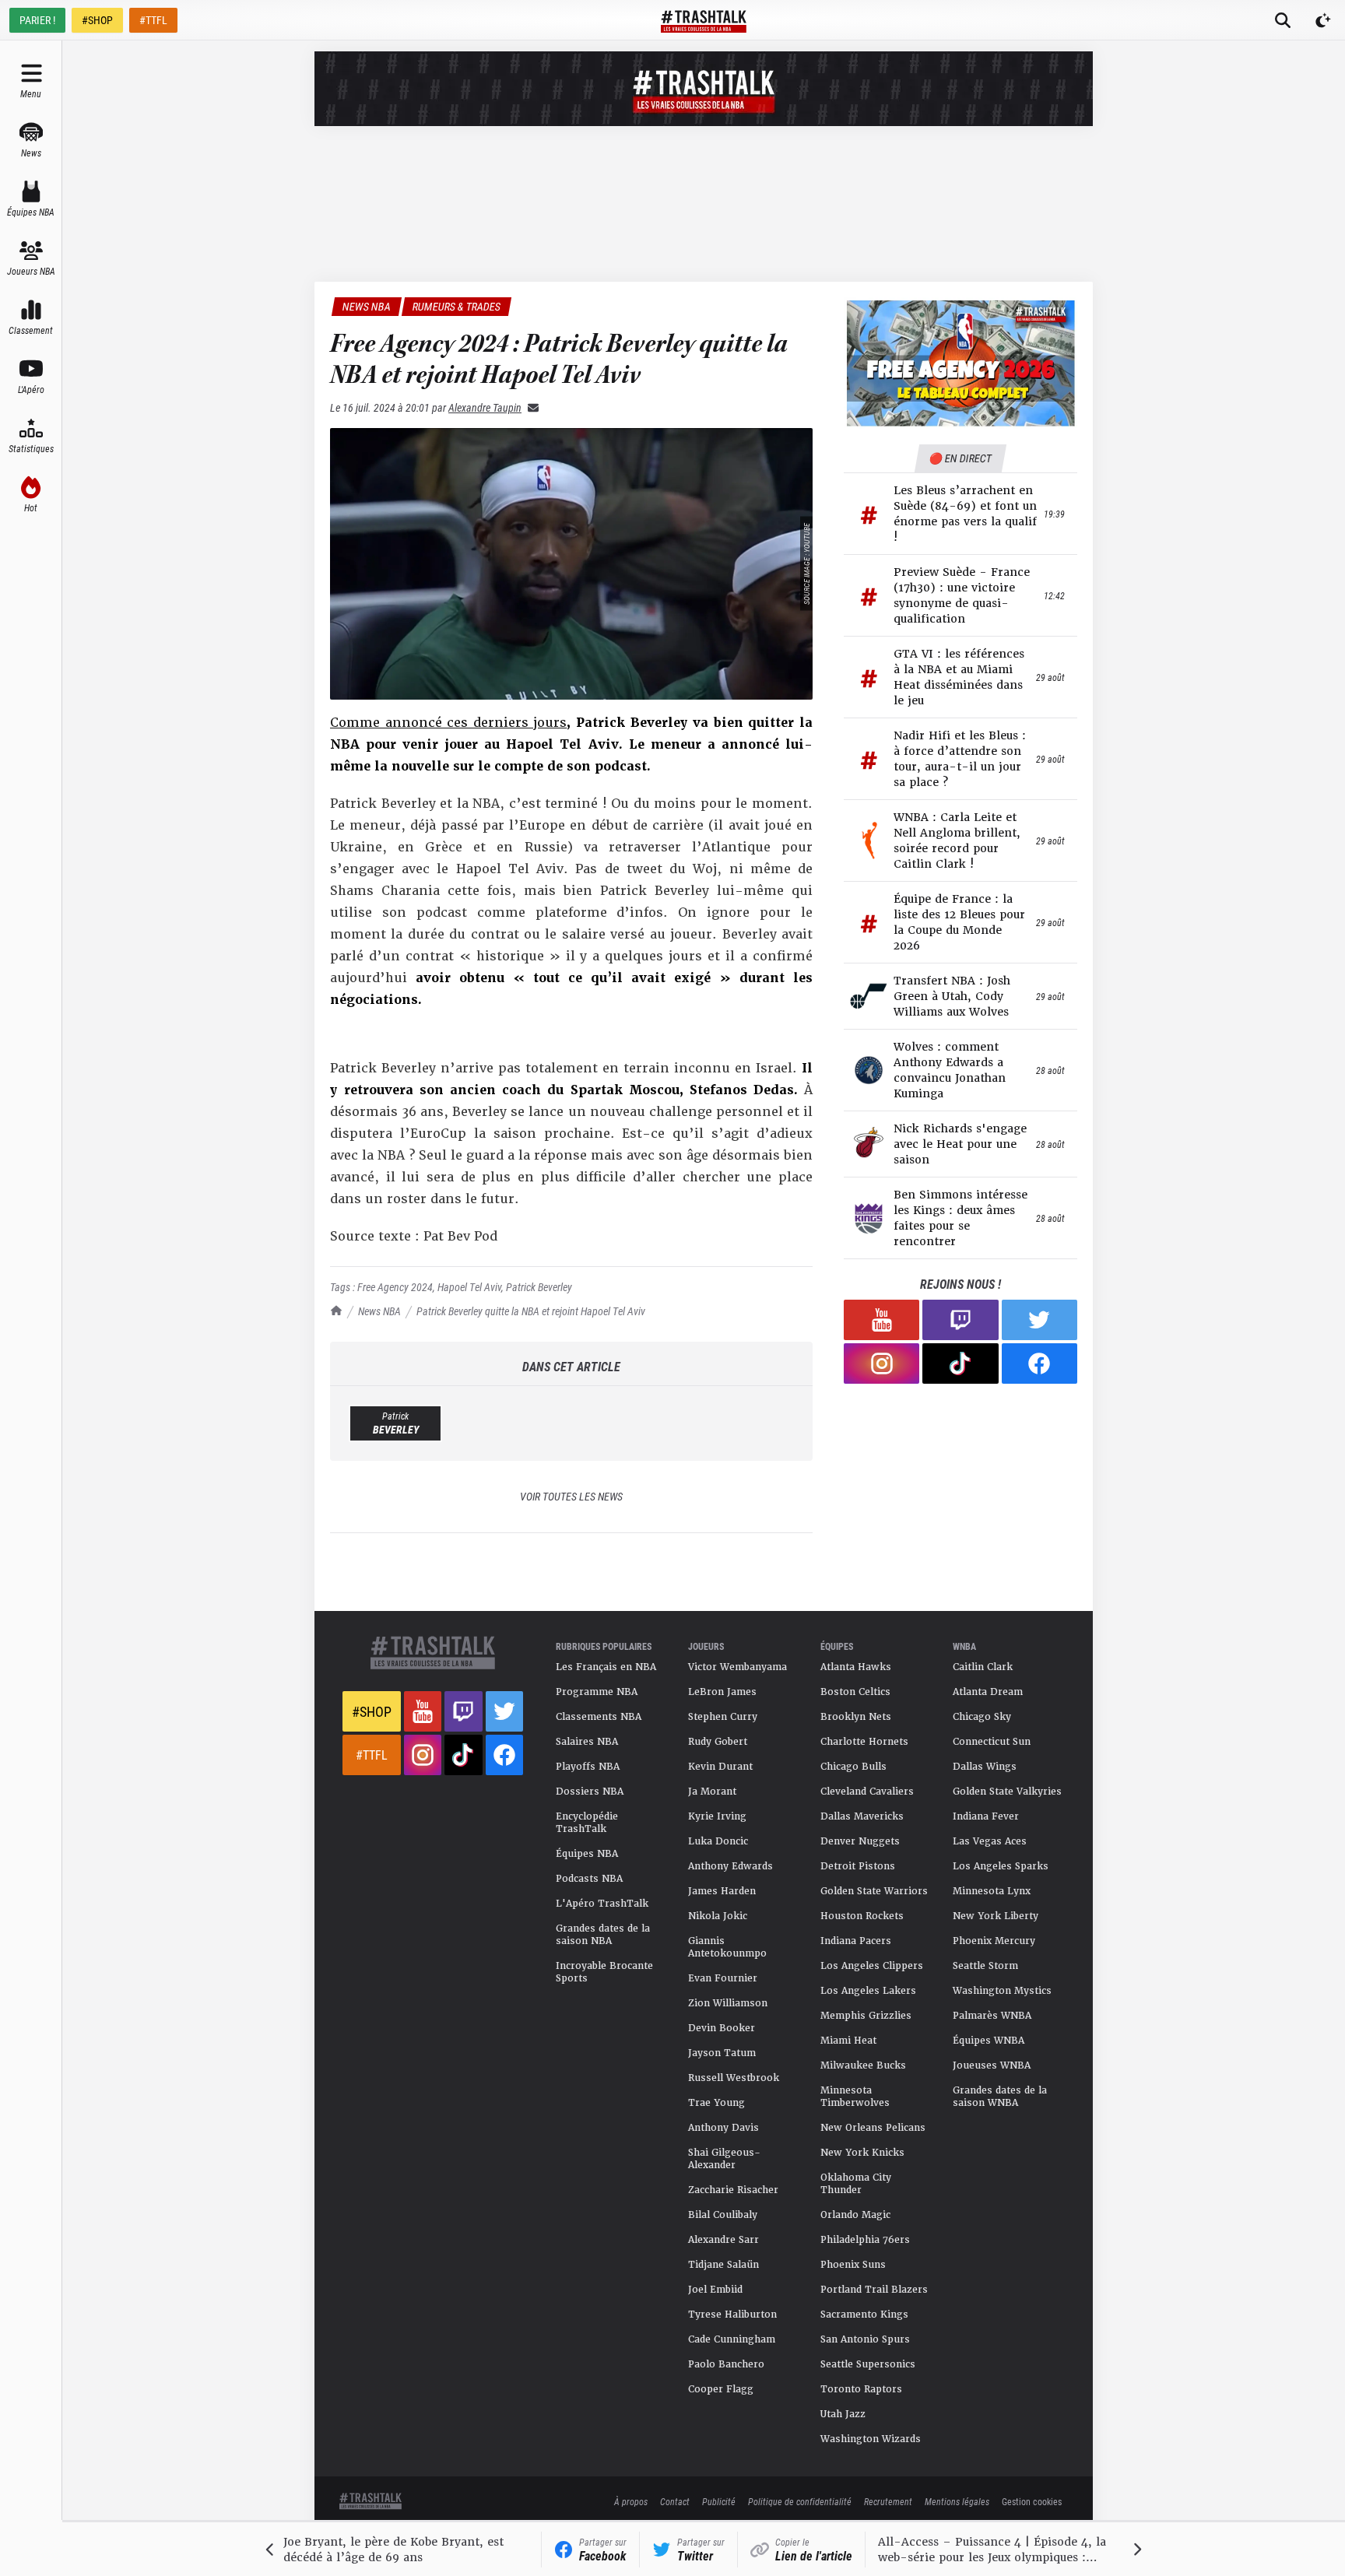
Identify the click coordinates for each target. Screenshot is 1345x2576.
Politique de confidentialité (800, 2501)
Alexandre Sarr (723, 2240)
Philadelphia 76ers (865, 2240)
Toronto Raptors (861, 2389)
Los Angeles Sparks (1001, 1866)
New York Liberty (996, 1916)
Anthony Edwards (730, 1866)
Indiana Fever (986, 1816)
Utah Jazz (843, 2414)
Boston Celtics (855, 1692)
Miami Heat (848, 2041)
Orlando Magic (855, 2215)
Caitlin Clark (983, 1667)
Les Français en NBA (606, 1667)
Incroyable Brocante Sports (604, 1972)
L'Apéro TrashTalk (602, 1904)
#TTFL (153, 20)
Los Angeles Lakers (868, 1991)
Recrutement (888, 2501)
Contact (675, 2501)
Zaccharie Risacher (733, 2190)
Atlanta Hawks (856, 1667)
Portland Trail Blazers (874, 2290)
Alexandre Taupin (485, 407)
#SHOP (97, 20)
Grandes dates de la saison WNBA (1000, 2097)
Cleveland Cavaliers (867, 1792)
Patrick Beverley (539, 1287)
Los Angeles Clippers (872, 1966)
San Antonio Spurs (865, 2339)
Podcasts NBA (589, 1879)
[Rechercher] (1283, 20)
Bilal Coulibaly (723, 2215)
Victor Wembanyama (737, 1667)
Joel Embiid (715, 2290)
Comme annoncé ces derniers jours (448, 723)
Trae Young (716, 2103)
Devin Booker (722, 2028)
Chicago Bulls (853, 1767)
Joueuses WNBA (992, 2065)
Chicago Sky (982, 1717)
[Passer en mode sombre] (1323, 20)
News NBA (379, 1311)
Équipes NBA (587, 1854)
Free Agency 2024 (395, 1287)
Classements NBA (599, 1717)
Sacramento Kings (864, 2315)
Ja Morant (712, 1792)
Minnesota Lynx (992, 1891)
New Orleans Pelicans (873, 2128)
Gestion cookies (1032, 2501)
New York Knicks (862, 2153)
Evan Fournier (723, 1978)
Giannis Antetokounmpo (727, 1947)
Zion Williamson (728, 2003)
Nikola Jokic (718, 1916)
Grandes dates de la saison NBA (603, 1935)
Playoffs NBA (588, 1767)
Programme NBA (597, 1692)
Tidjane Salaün (723, 2265)
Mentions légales (957, 2501)
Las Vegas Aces (990, 1841)
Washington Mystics (1002, 1991)
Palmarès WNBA (992, 2016)
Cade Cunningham (732, 2339)
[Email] (530, 407)
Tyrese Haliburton (732, 2315)
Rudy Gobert (718, 1742)
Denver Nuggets (860, 1841)
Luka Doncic (718, 1841)
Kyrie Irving (717, 1816)
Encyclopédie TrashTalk (587, 1823)
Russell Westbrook (734, 2078)
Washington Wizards (871, 2439)
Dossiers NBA (590, 1792)
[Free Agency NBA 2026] (960, 363)
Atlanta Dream (988, 1692)
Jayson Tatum (722, 2053)
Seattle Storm (985, 1966)
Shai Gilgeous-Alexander (724, 2159)
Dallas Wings (985, 1767)
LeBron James (722, 1692)
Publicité (719, 2501)
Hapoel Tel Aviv (469, 1287)
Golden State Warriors (874, 1891)
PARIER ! (37, 20)
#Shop (372, 1711)
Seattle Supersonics (868, 2364)
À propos (631, 2501)
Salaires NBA (587, 1742)
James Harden (722, 1891)
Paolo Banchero (726, 2364)
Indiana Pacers (856, 1941)
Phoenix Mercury (994, 1941)
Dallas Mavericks (862, 1816)
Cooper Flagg (721, 2389)
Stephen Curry (723, 1717)
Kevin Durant (720, 1767)
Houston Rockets (862, 1916)
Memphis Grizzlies (866, 2016)
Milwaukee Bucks (863, 2065)
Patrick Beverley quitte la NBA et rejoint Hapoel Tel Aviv (531, 1311)
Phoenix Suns (853, 2265)
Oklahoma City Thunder (856, 2184)
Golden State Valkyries (1007, 1792)
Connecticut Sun (992, 1742)
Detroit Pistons (858, 1866)
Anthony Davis (723, 2128)
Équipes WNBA (989, 2041)
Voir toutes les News (571, 1496)
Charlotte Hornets (864, 1742)
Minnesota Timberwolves (855, 2097)
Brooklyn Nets (856, 1717)
